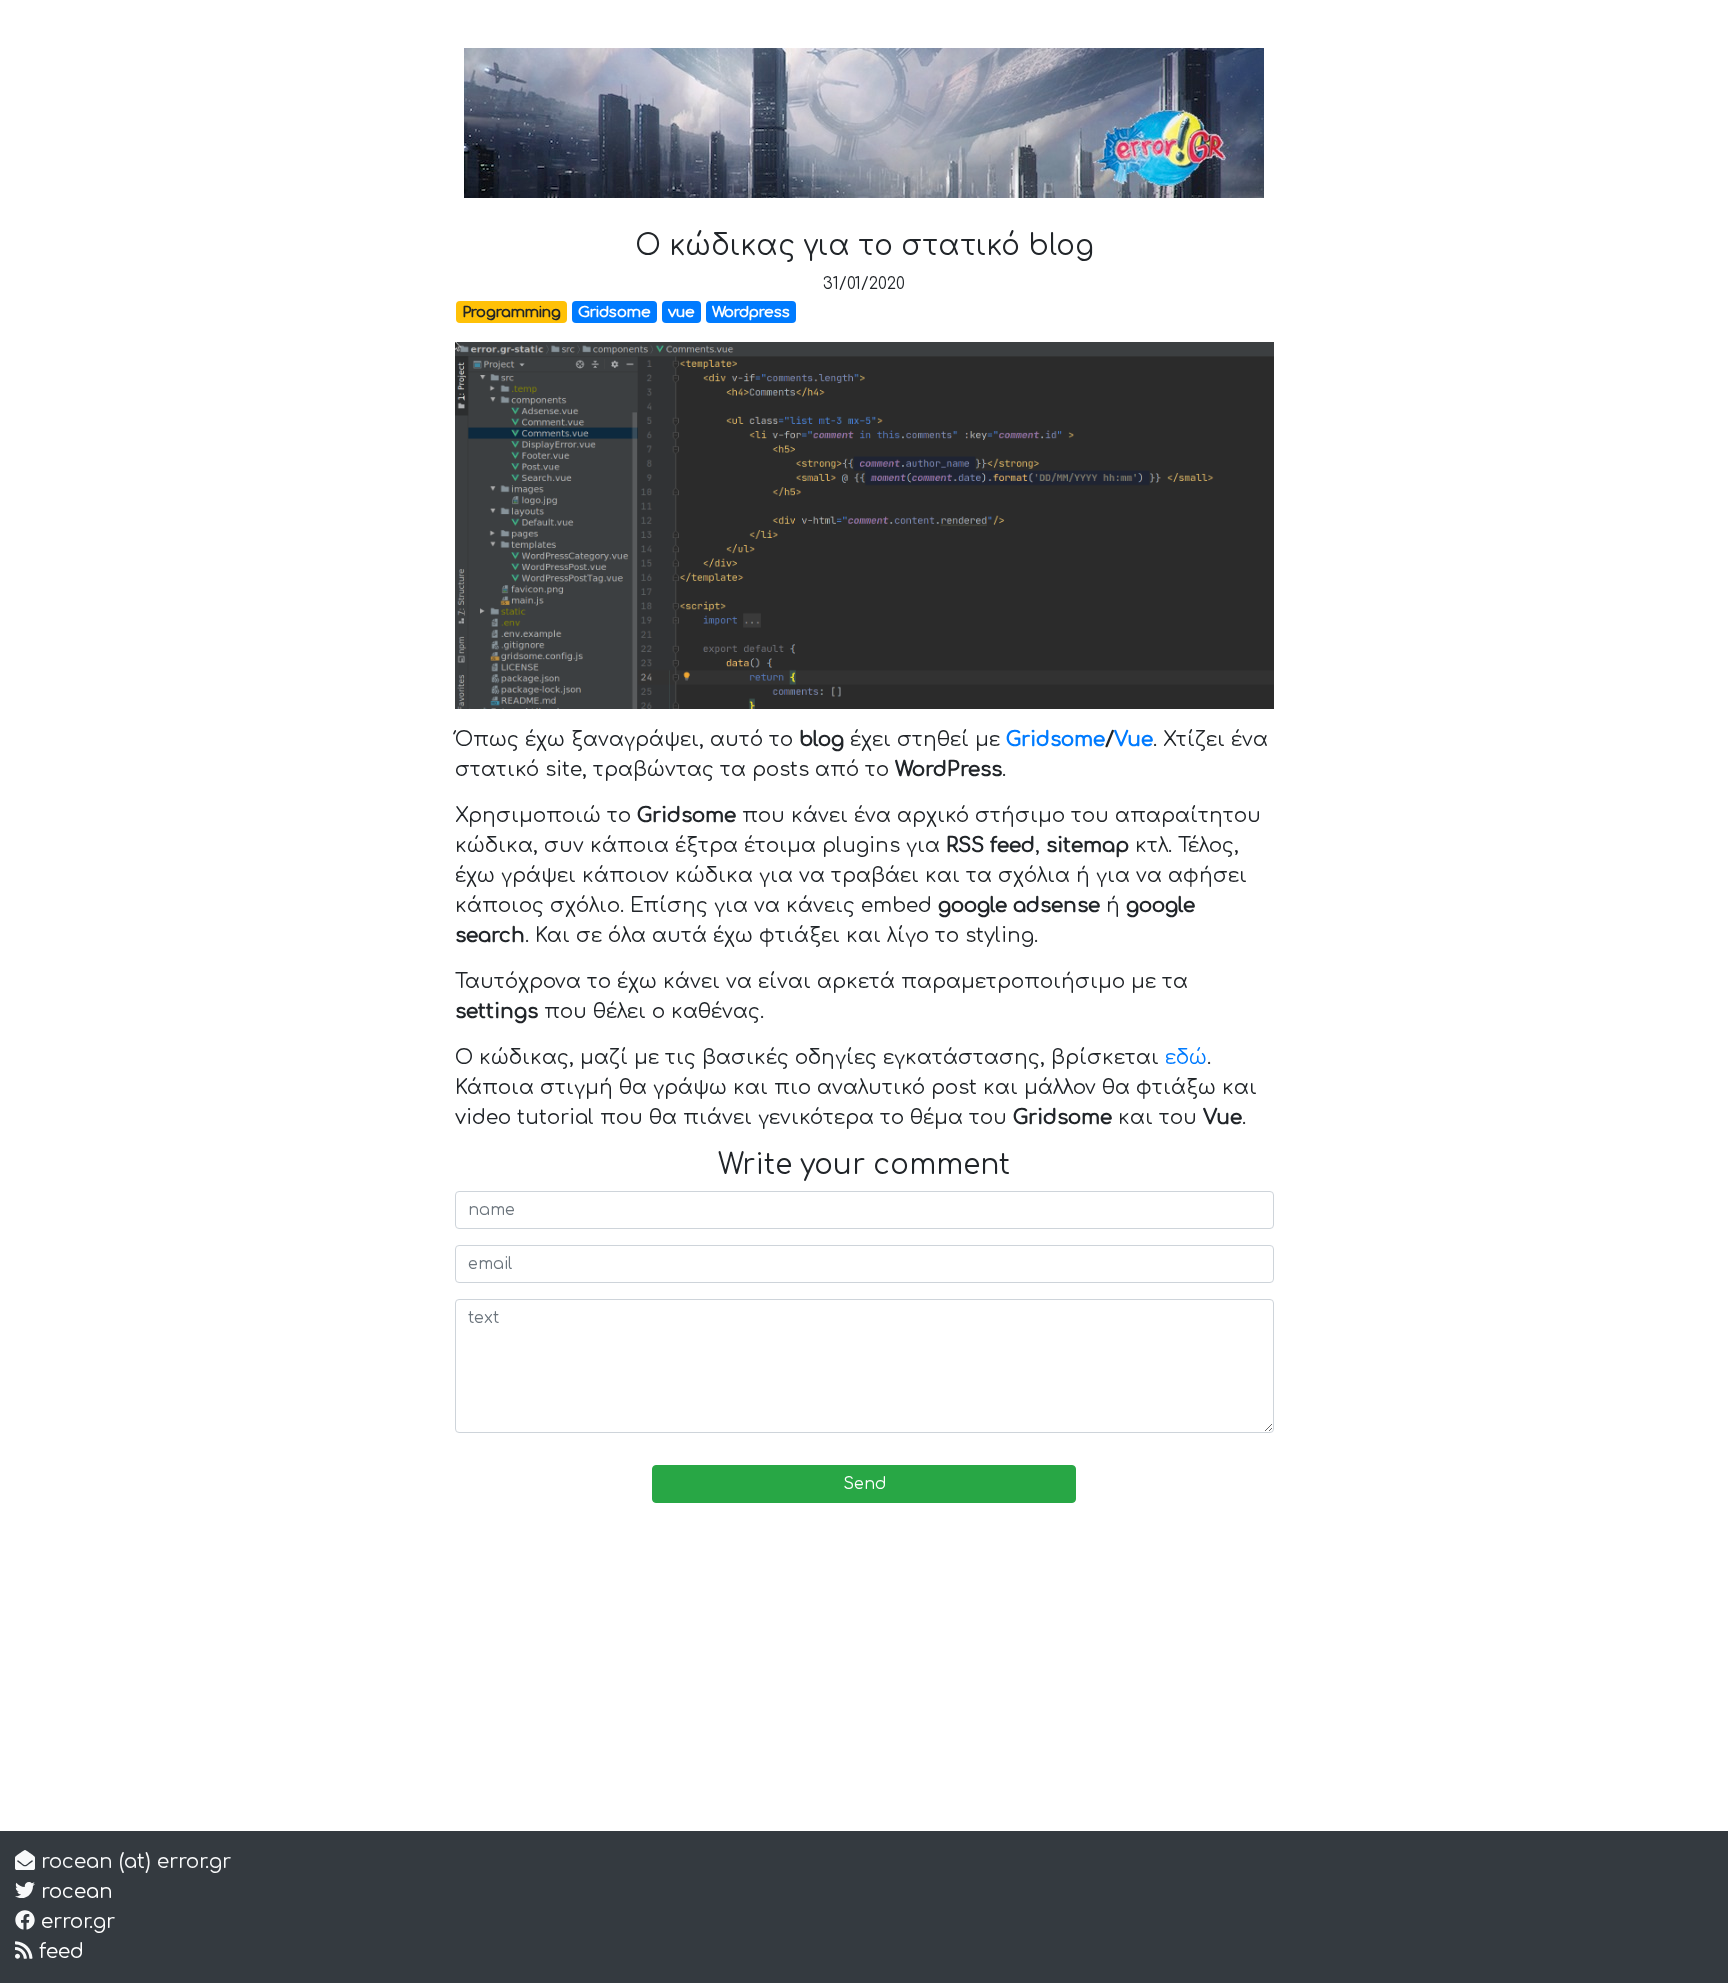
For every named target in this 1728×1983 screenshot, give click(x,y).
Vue (1133, 739)
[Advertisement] (864, 1675)
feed (58, 1951)
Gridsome (1055, 739)
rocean (74, 1891)
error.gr (75, 1921)
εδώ (1186, 1057)
